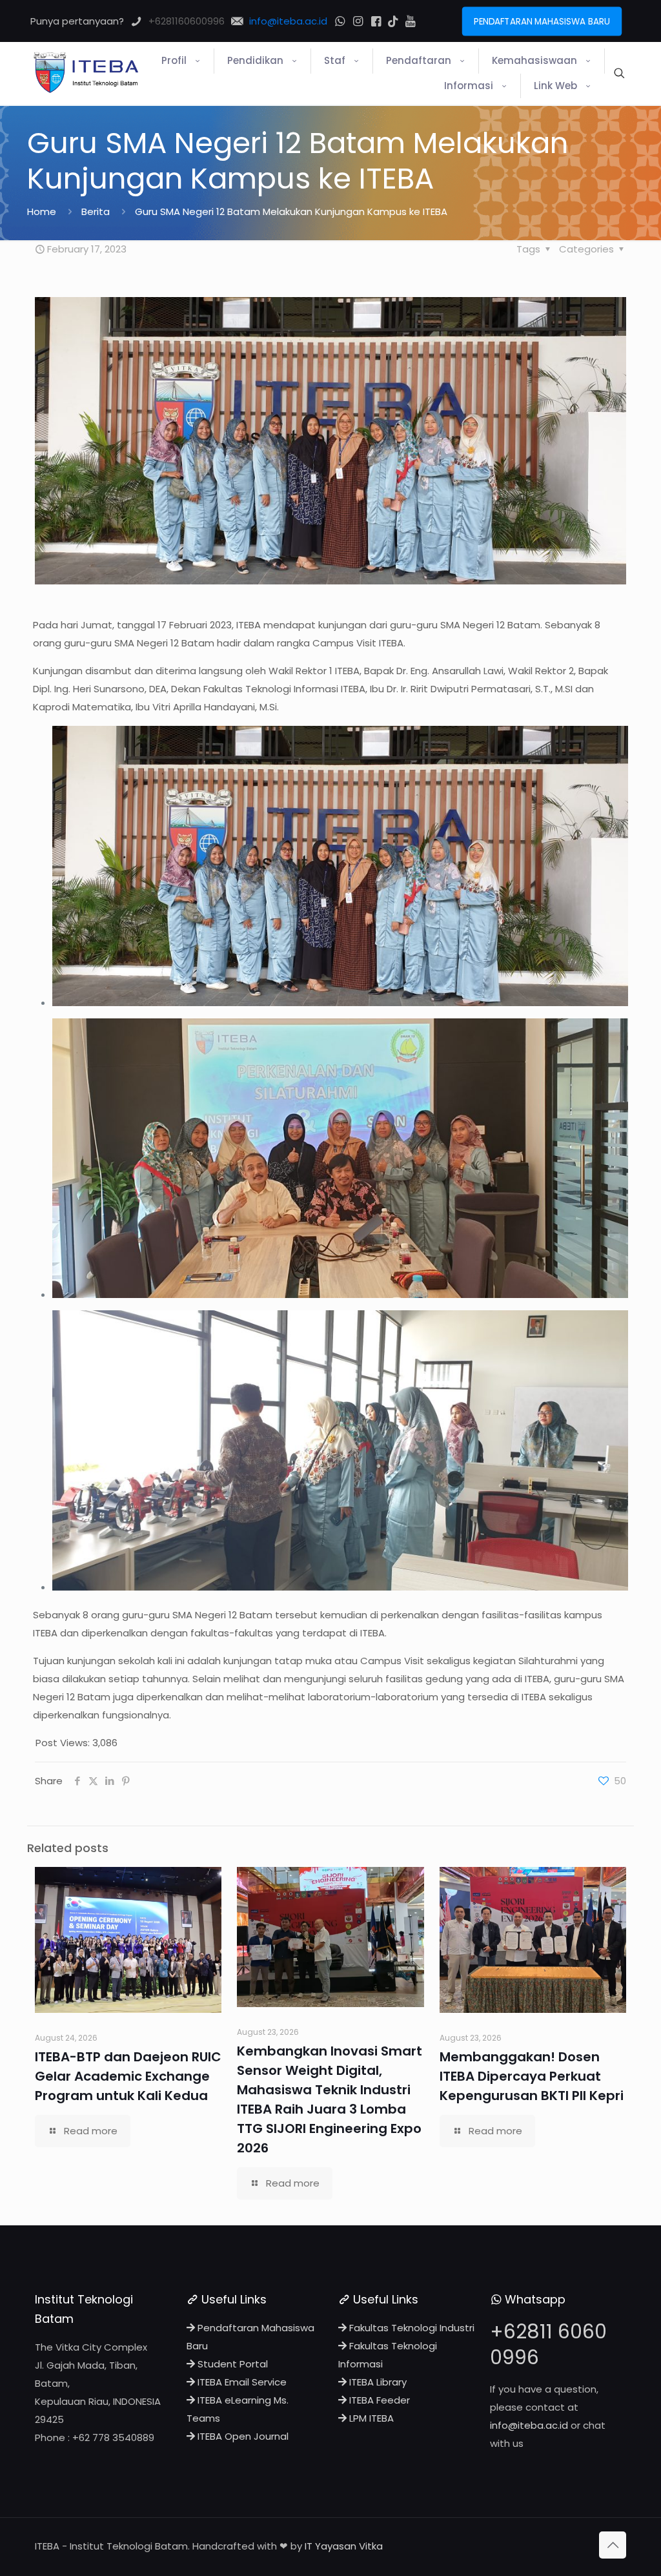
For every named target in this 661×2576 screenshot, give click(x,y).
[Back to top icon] (613, 2545)
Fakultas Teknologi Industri (411, 2328)
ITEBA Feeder (378, 2400)
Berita (96, 211)
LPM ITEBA (370, 2418)
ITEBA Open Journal (242, 2436)
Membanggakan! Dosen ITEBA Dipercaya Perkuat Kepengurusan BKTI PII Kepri (532, 2076)
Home (42, 211)
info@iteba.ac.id (529, 2425)
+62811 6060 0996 (548, 2344)
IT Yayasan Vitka (344, 2546)
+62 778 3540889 (113, 2437)
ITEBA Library (377, 2382)
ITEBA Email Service (241, 2382)
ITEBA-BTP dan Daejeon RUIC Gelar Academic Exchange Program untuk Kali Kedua (128, 2076)
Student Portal (231, 2364)
